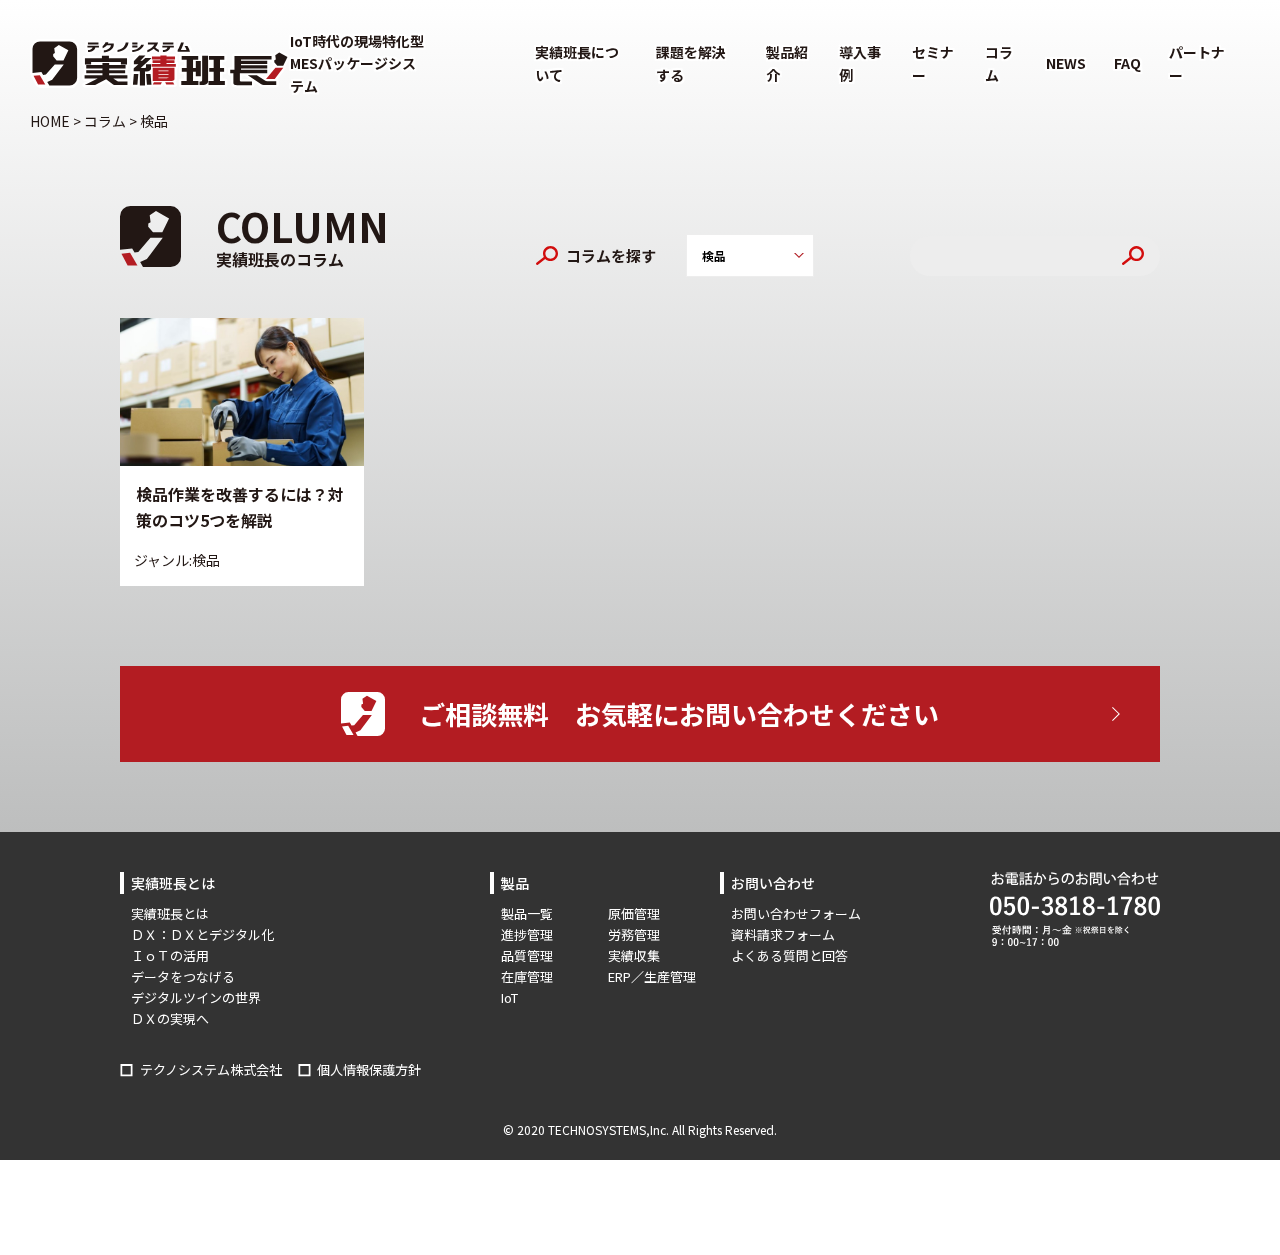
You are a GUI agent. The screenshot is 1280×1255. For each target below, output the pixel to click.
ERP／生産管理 (652, 976)
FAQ (1127, 63)
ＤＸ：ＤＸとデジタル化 (202, 934)
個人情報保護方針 (369, 1069)
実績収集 (634, 955)
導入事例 (860, 63)
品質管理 (527, 955)
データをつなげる (183, 976)
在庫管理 (527, 976)
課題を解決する (691, 63)
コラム (999, 63)
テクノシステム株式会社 (211, 1069)
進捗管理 (527, 934)
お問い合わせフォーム (796, 913)
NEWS (1066, 63)
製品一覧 (527, 913)
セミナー (933, 63)
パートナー (1197, 63)
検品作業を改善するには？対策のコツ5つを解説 (240, 507)
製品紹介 (787, 63)
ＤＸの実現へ (170, 1018)
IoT (509, 997)
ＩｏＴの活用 (170, 955)
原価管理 (634, 913)
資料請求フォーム (783, 934)
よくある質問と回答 (789, 955)
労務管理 (634, 934)
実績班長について (577, 63)
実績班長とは (170, 913)
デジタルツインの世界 (196, 997)
